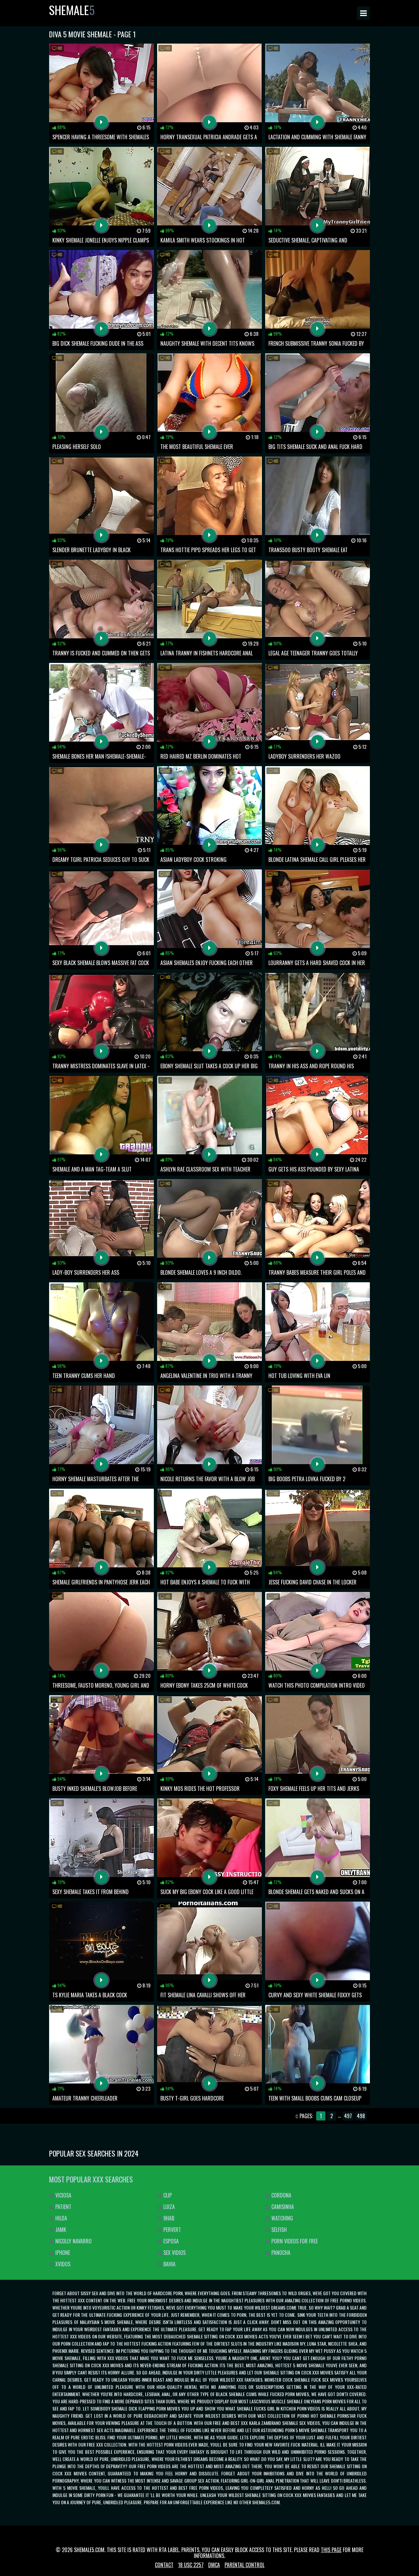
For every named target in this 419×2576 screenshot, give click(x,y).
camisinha (282, 2207)
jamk (60, 2230)
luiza (168, 2207)
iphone (62, 2253)
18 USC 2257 (191, 2565)
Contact (164, 2565)
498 (361, 2116)
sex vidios (174, 2253)
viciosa (63, 2195)
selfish (278, 2230)
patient (63, 2207)
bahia (169, 2264)
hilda (61, 2218)
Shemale (72, 10)
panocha (280, 2253)
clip (167, 2195)
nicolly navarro (73, 2241)
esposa (170, 2241)
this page (331, 2550)
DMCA (214, 2565)
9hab (168, 2218)
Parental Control (245, 2565)
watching (282, 2218)
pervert (172, 2230)
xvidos (62, 2264)
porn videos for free (294, 2241)
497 (348, 2116)
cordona (281, 2195)
